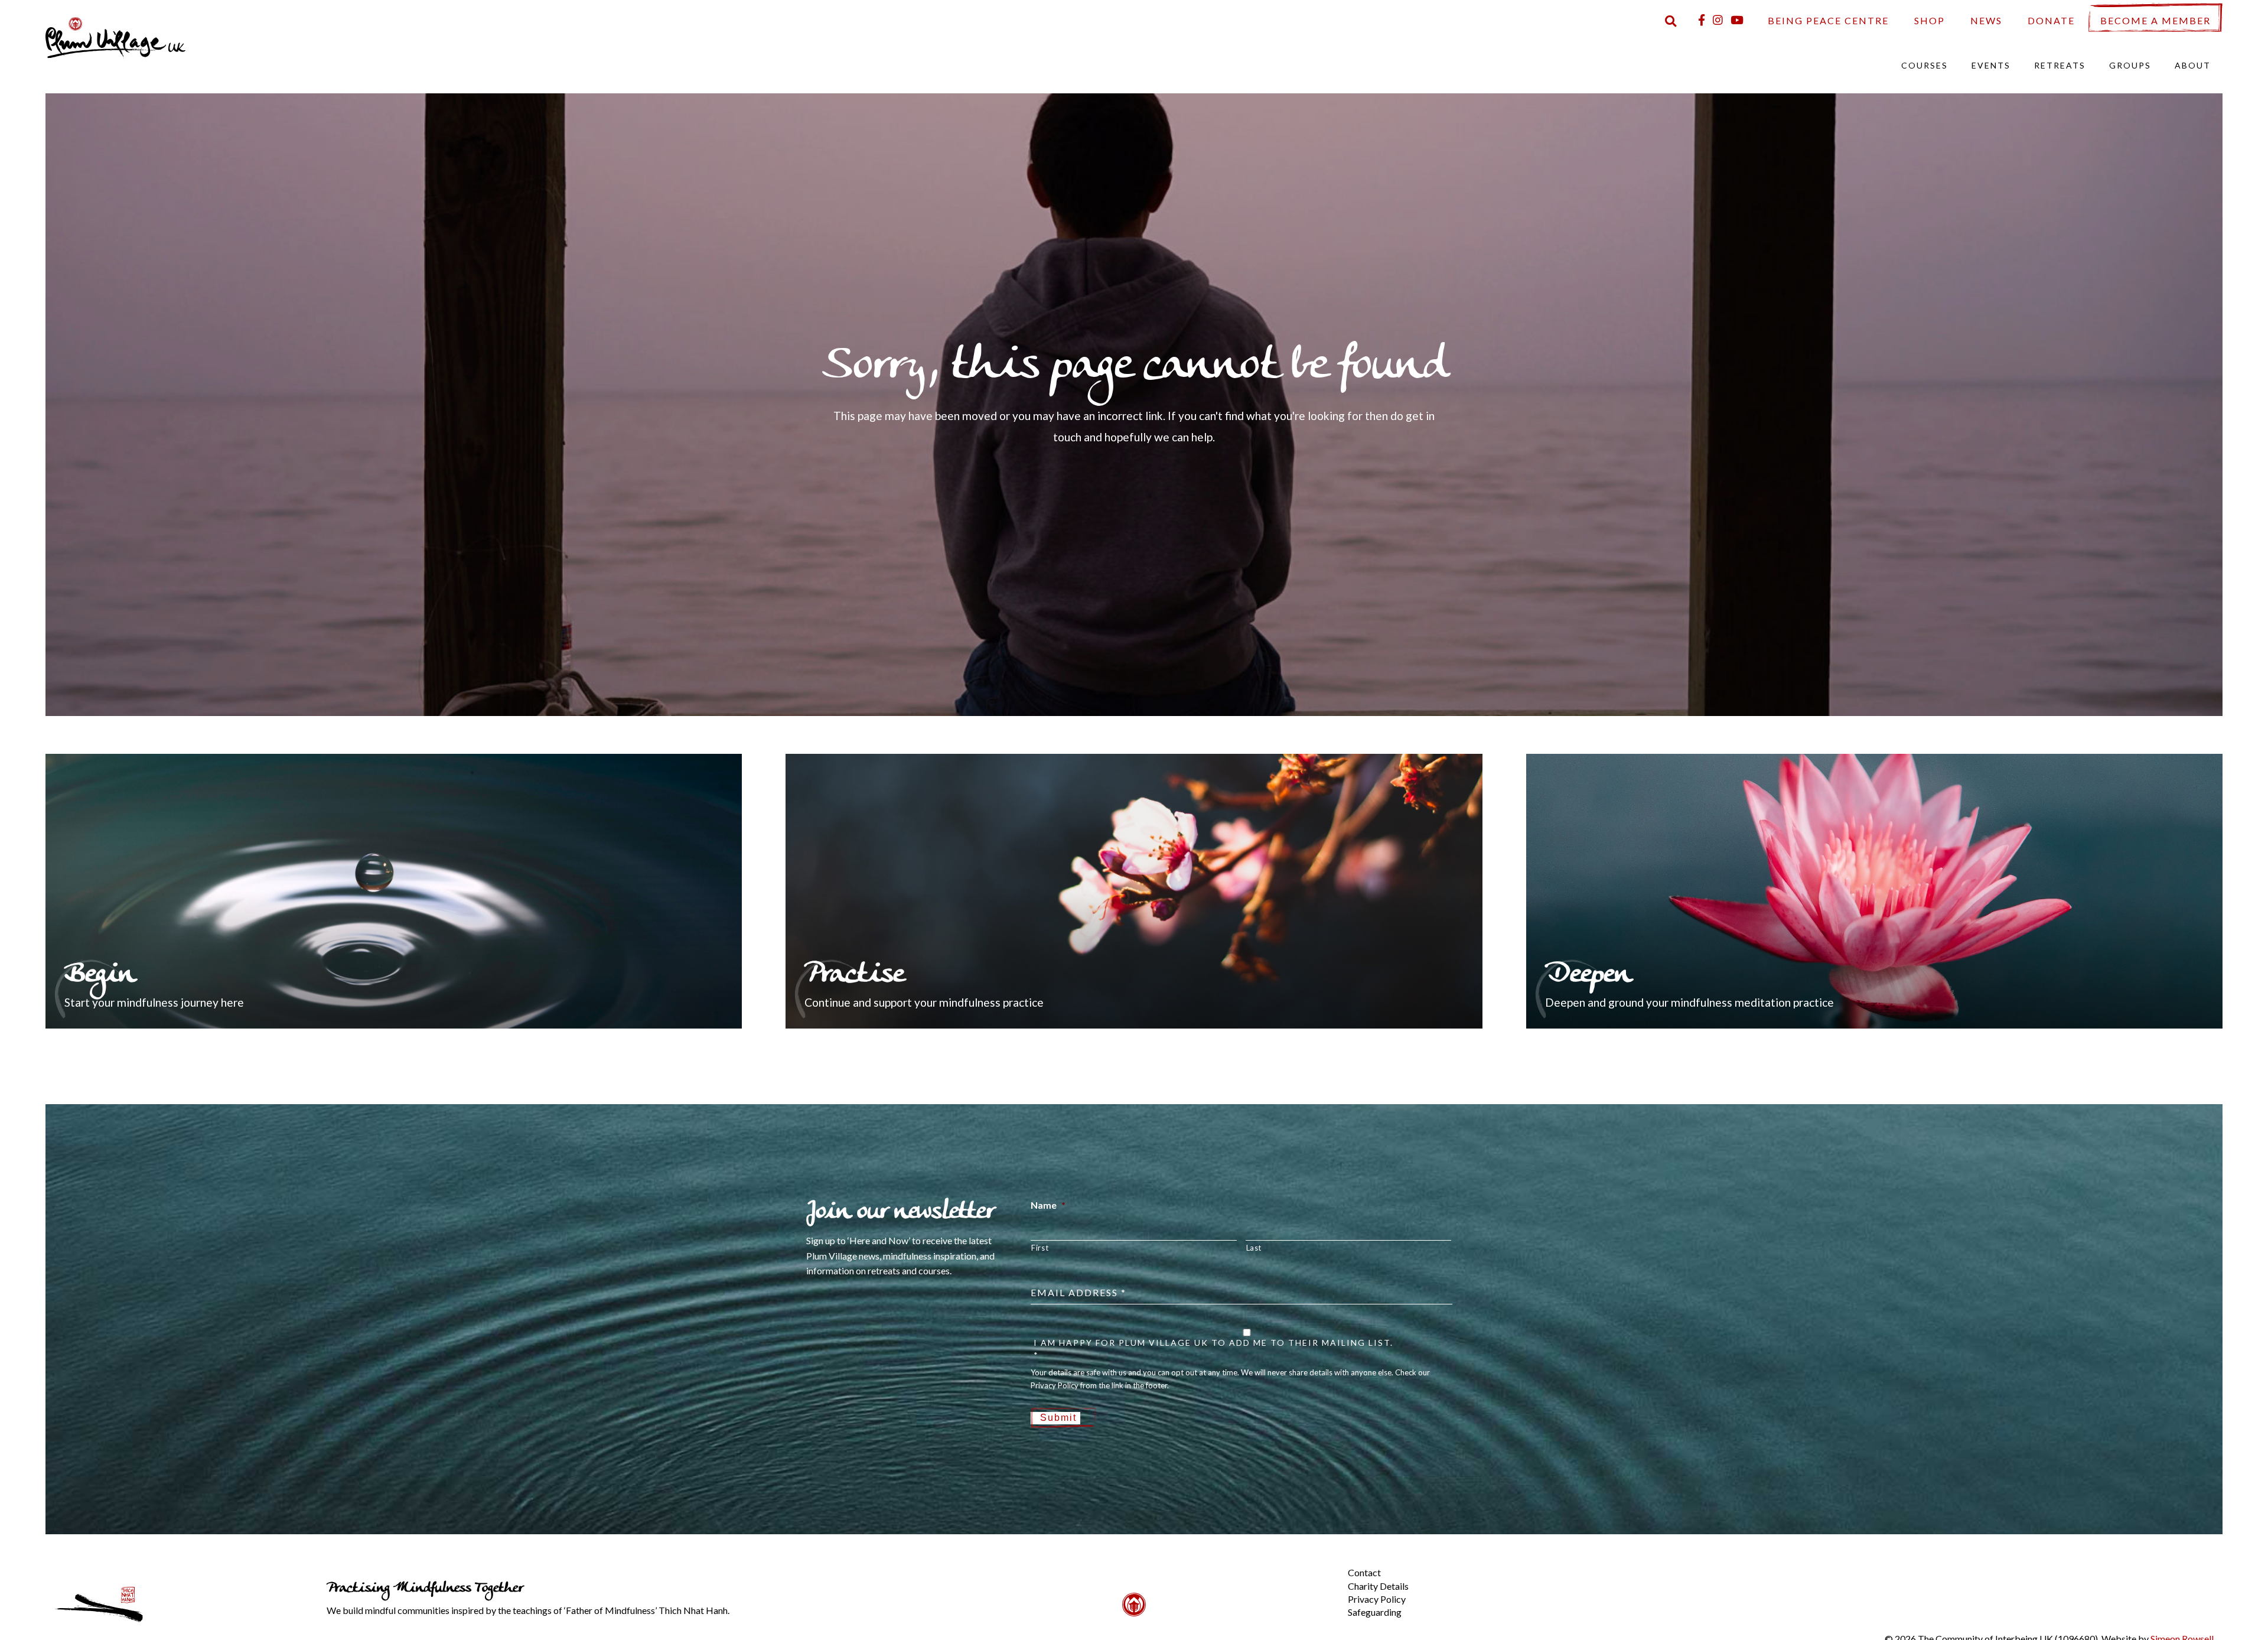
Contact (1364, 1572)
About (2193, 65)
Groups (2130, 65)
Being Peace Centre (1828, 20)
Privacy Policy (1377, 1599)
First (1040, 1248)
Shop (1930, 20)
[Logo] (116, 36)
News (1986, 20)
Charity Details (1378, 1586)
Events (1991, 65)
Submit (1058, 1418)
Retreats (2060, 65)
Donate (2051, 20)
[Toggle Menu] (1328, 1563)
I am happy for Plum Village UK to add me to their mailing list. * (1213, 1349)
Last (1254, 1248)
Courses (1925, 65)
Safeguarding (1375, 1612)
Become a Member (2155, 20)
